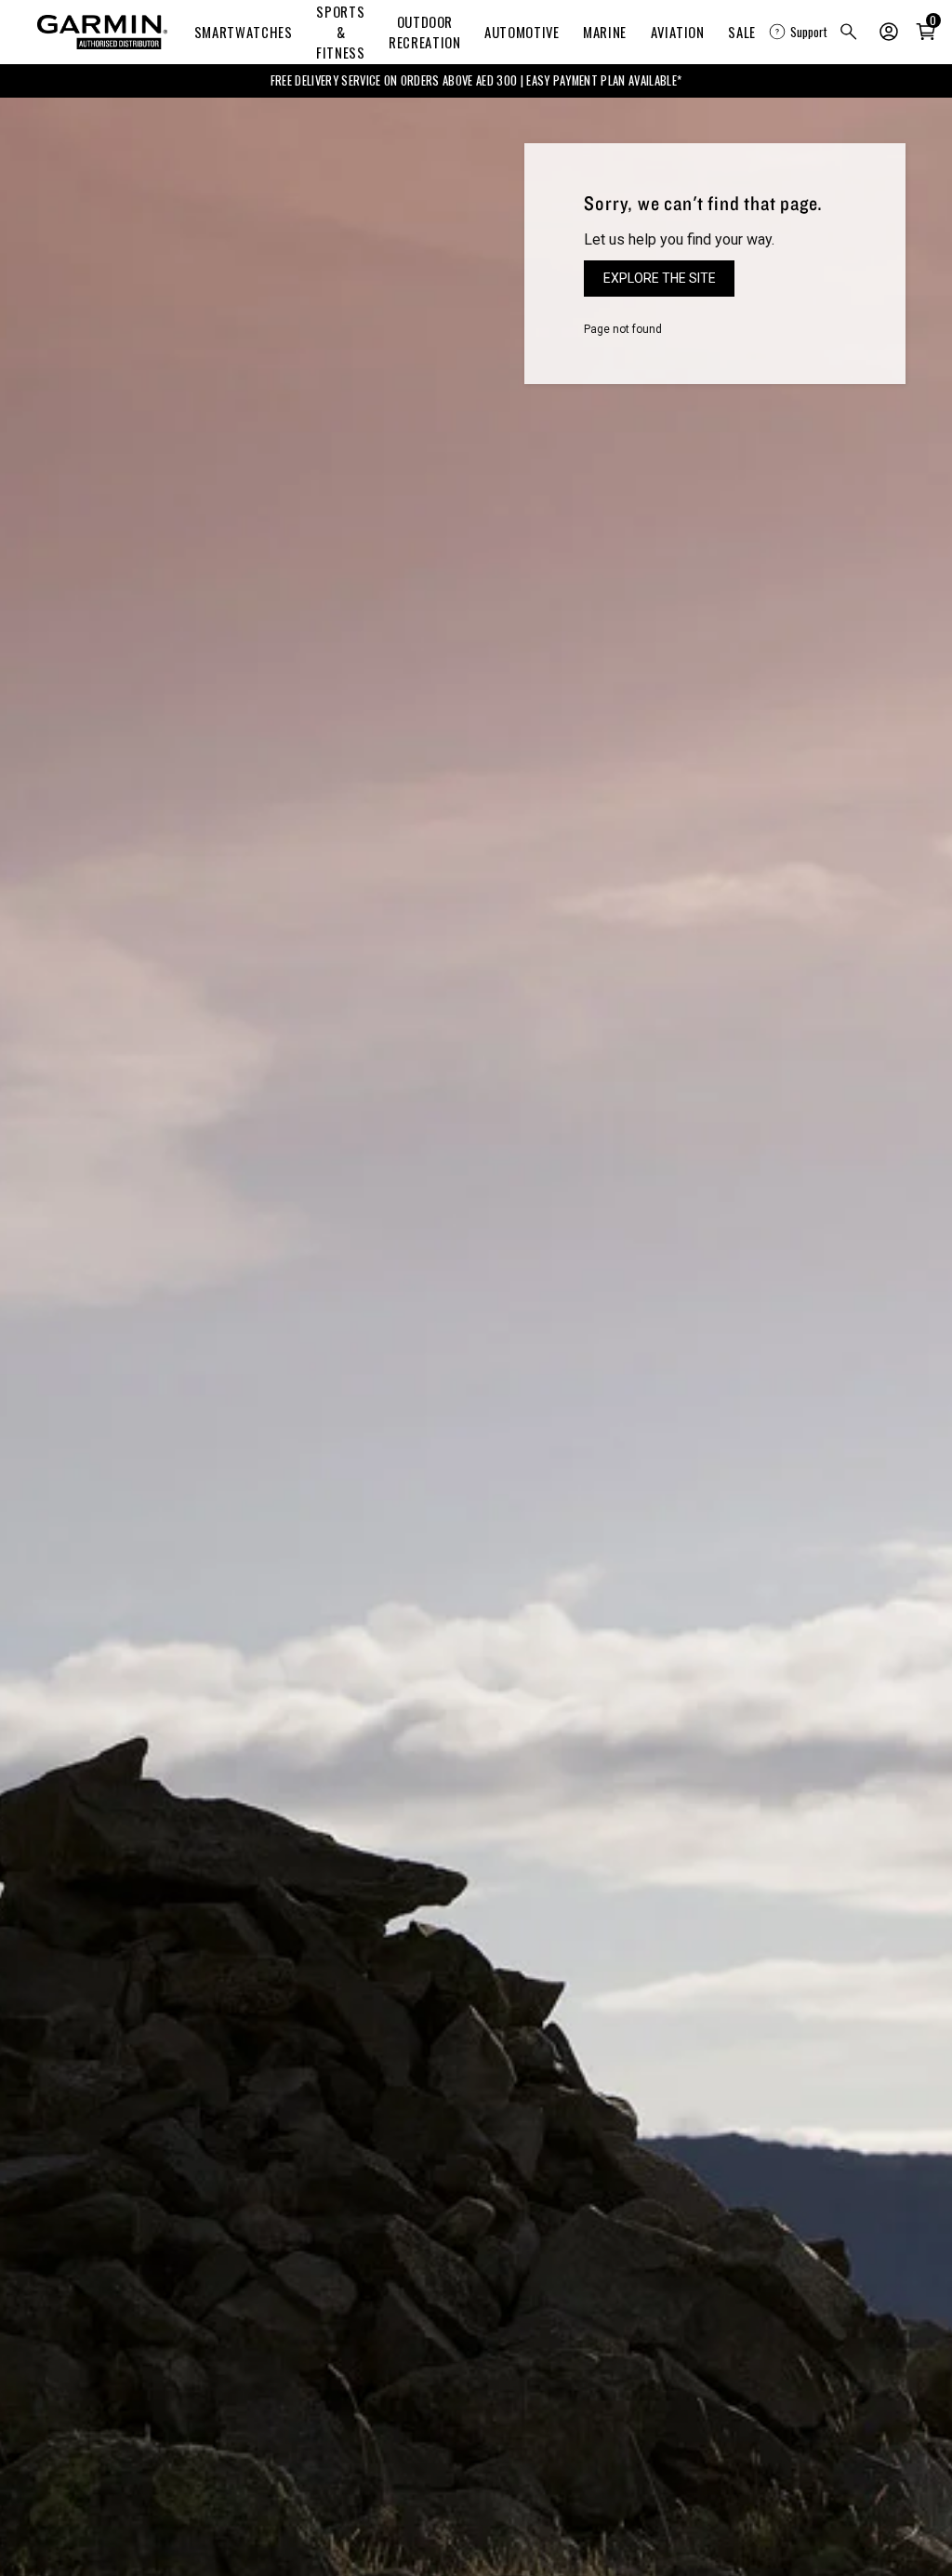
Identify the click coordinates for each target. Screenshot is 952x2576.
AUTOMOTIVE (522, 32)
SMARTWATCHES (244, 32)
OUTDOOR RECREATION (424, 32)
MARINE (605, 32)
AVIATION (678, 32)
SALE (742, 32)
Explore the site (660, 278)
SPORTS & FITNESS (340, 32)
